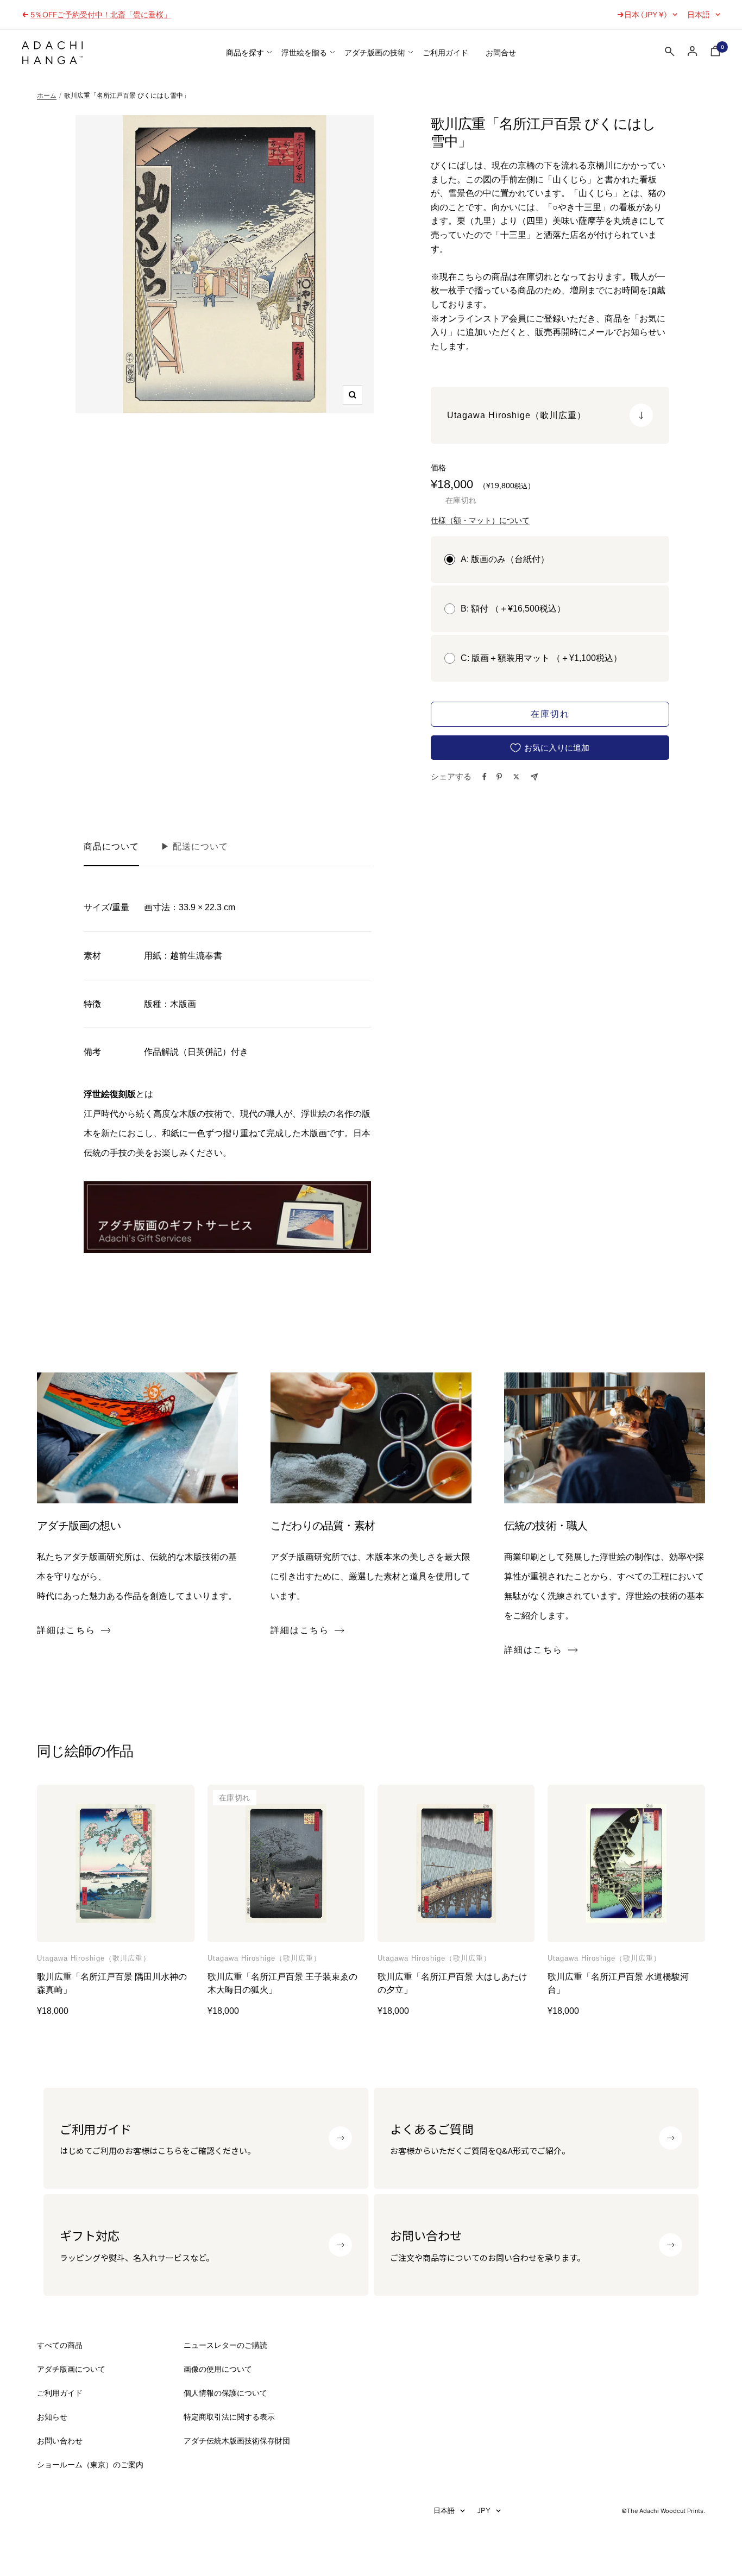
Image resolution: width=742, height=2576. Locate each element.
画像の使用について (218, 2369)
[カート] (715, 53)
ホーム (47, 96)
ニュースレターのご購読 (225, 2345)
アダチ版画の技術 (375, 53)
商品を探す (245, 53)
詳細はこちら (66, 1630)
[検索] (670, 54)
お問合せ (501, 53)
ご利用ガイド (445, 53)
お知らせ (52, 2417)
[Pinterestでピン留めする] (499, 777)
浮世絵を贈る (304, 53)
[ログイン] (693, 51)
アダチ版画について (71, 2369)
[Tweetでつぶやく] (516, 777)
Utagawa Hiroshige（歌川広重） (94, 1958)
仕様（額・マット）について (480, 520)
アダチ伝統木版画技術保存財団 (237, 2441)
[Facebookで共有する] (485, 777)
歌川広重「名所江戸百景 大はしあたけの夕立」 (452, 1983)
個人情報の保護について (225, 2393)
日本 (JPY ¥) (646, 15)
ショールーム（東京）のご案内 (90, 2465)
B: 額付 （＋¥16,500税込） (513, 609)
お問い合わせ (60, 2441)
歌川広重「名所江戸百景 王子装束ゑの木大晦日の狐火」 (282, 1983)
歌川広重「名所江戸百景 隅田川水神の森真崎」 (112, 1983)
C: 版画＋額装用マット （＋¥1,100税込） (541, 658)
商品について (111, 846)
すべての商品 (60, 2345)
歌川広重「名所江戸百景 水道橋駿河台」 (618, 1983)
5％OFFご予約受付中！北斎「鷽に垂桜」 (101, 15)
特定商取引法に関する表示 (229, 2417)
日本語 (699, 15)
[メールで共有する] (534, 777)
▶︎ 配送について (194, 846)
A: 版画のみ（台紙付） (505, 559)
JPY (484, 2510)
